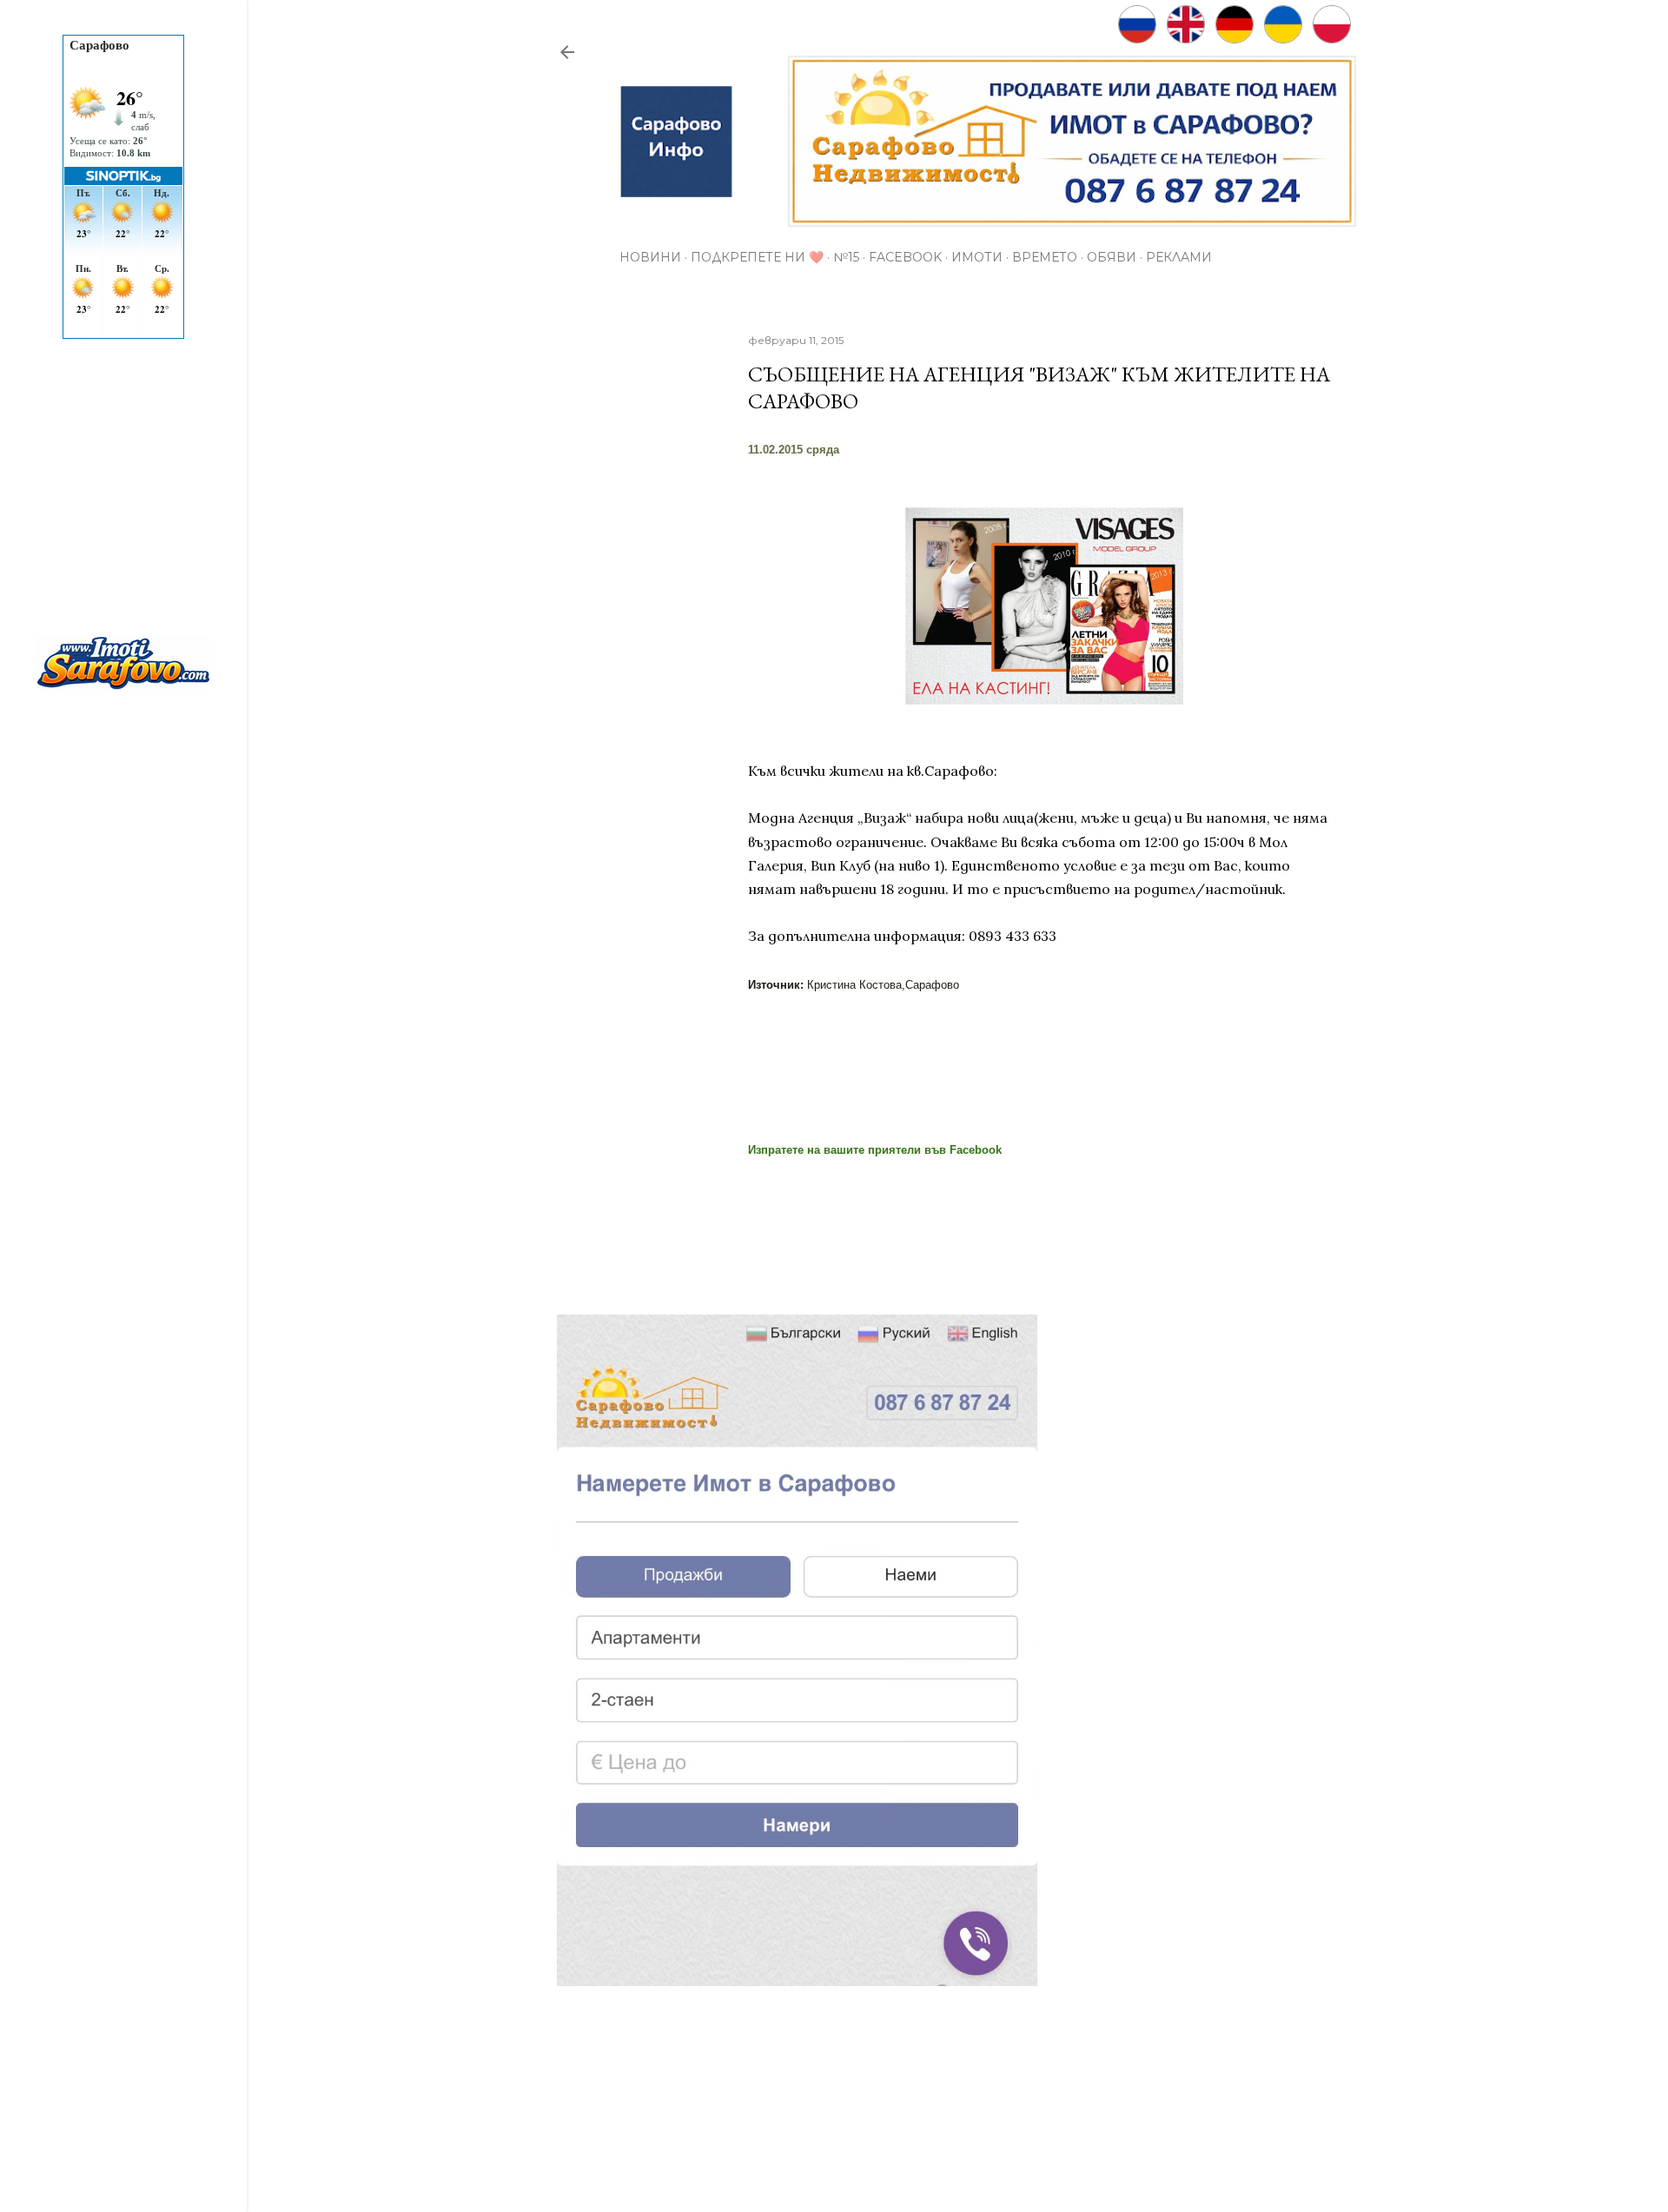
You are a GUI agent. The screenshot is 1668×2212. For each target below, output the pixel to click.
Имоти (977, 257)
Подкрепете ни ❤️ (757, 257)
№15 (846, 257)
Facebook (905, 257)
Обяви (1112, 257)
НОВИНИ (650, 257)
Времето (1045, 257)
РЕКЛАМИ (1179, 257)
